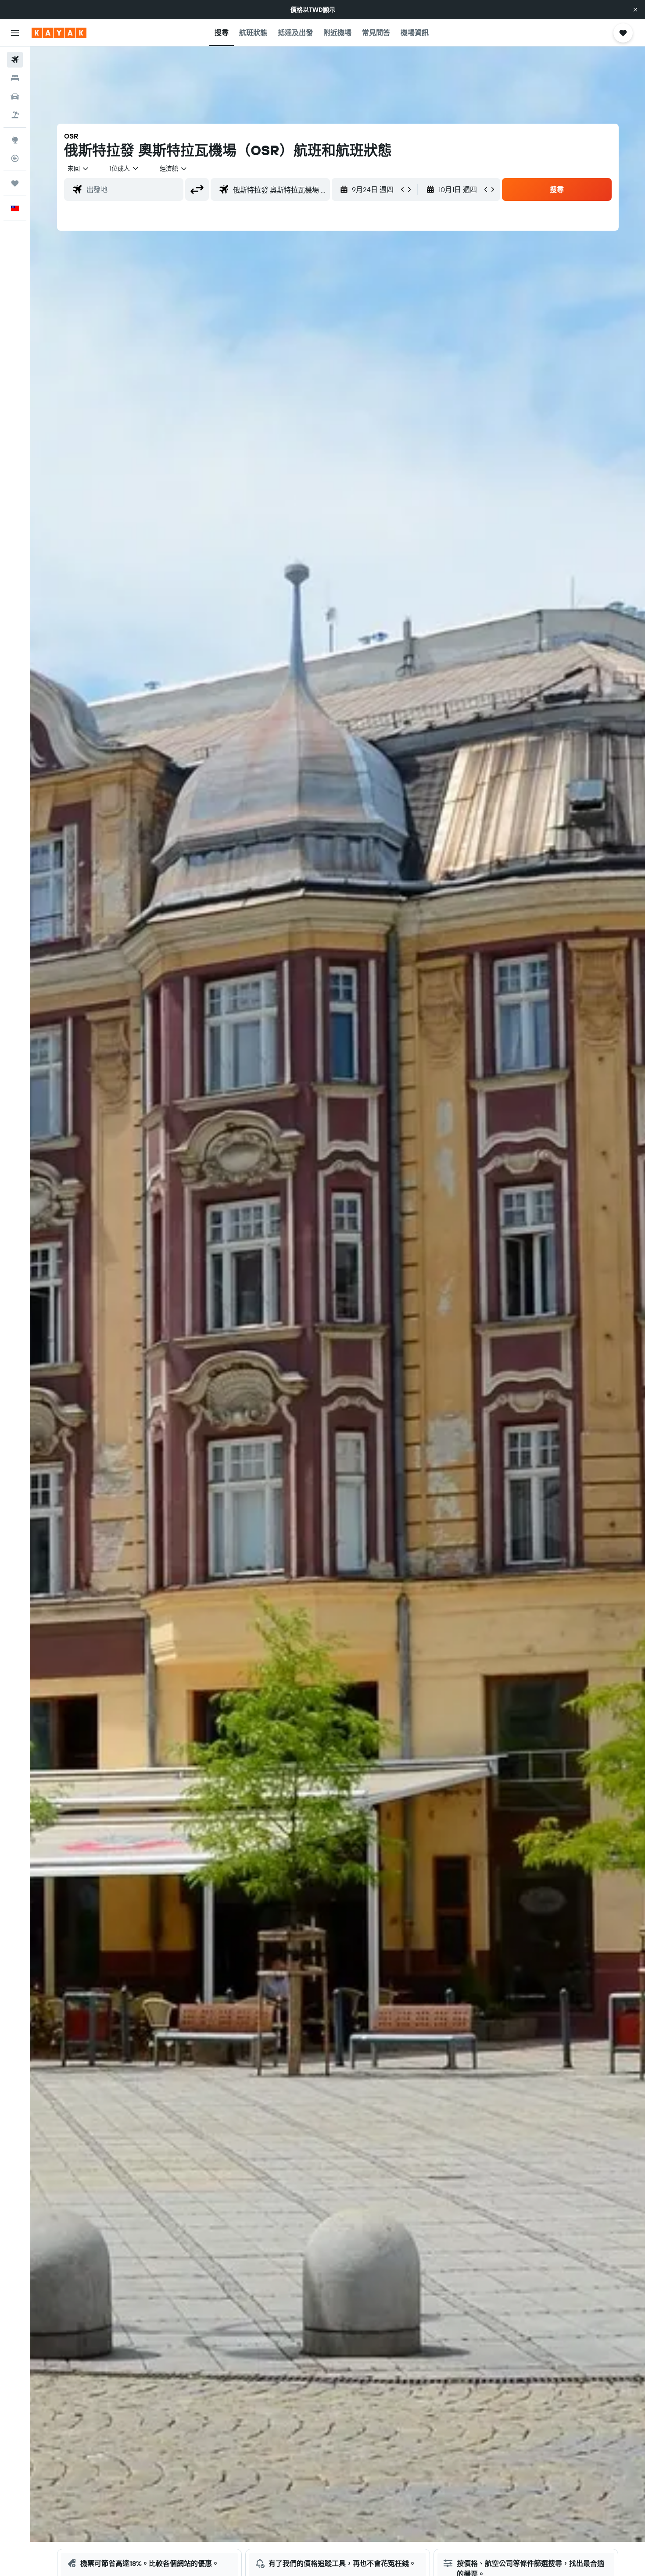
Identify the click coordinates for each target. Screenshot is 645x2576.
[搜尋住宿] (15, 78)
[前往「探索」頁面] (15, 140)
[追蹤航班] (15, 158)
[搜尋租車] (15, 96)
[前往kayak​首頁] (59, 33)
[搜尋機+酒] (15, 115)
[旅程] (15, 183)
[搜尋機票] (15, 60)
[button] (635, 10)
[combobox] (79, 168)
